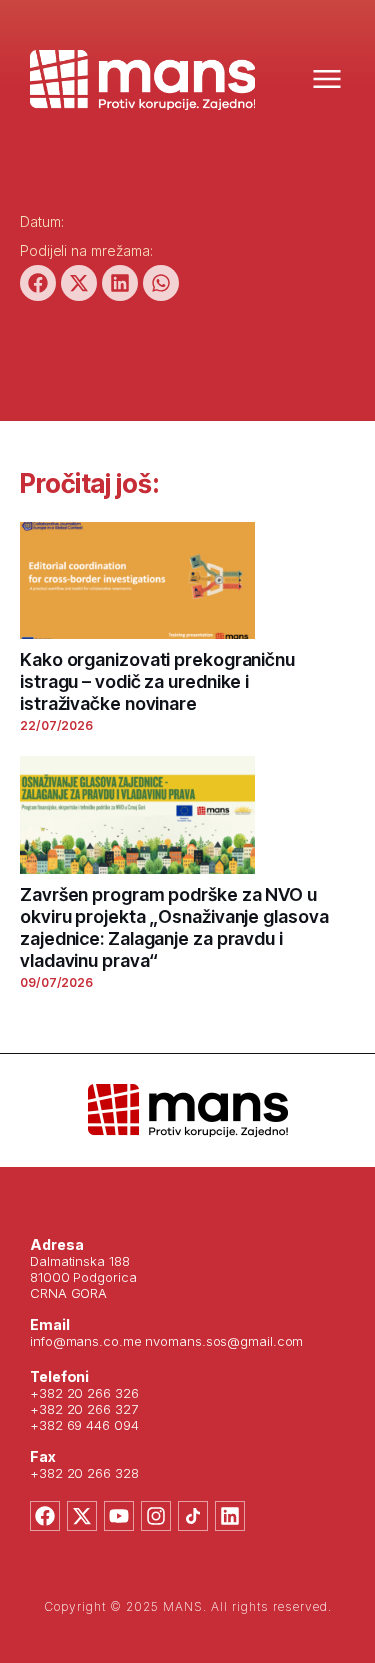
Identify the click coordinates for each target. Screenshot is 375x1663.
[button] (38, 283)
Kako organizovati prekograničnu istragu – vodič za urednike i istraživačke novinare (157, 681)
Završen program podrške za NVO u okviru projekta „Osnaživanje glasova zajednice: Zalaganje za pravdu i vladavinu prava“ (174, 927)
